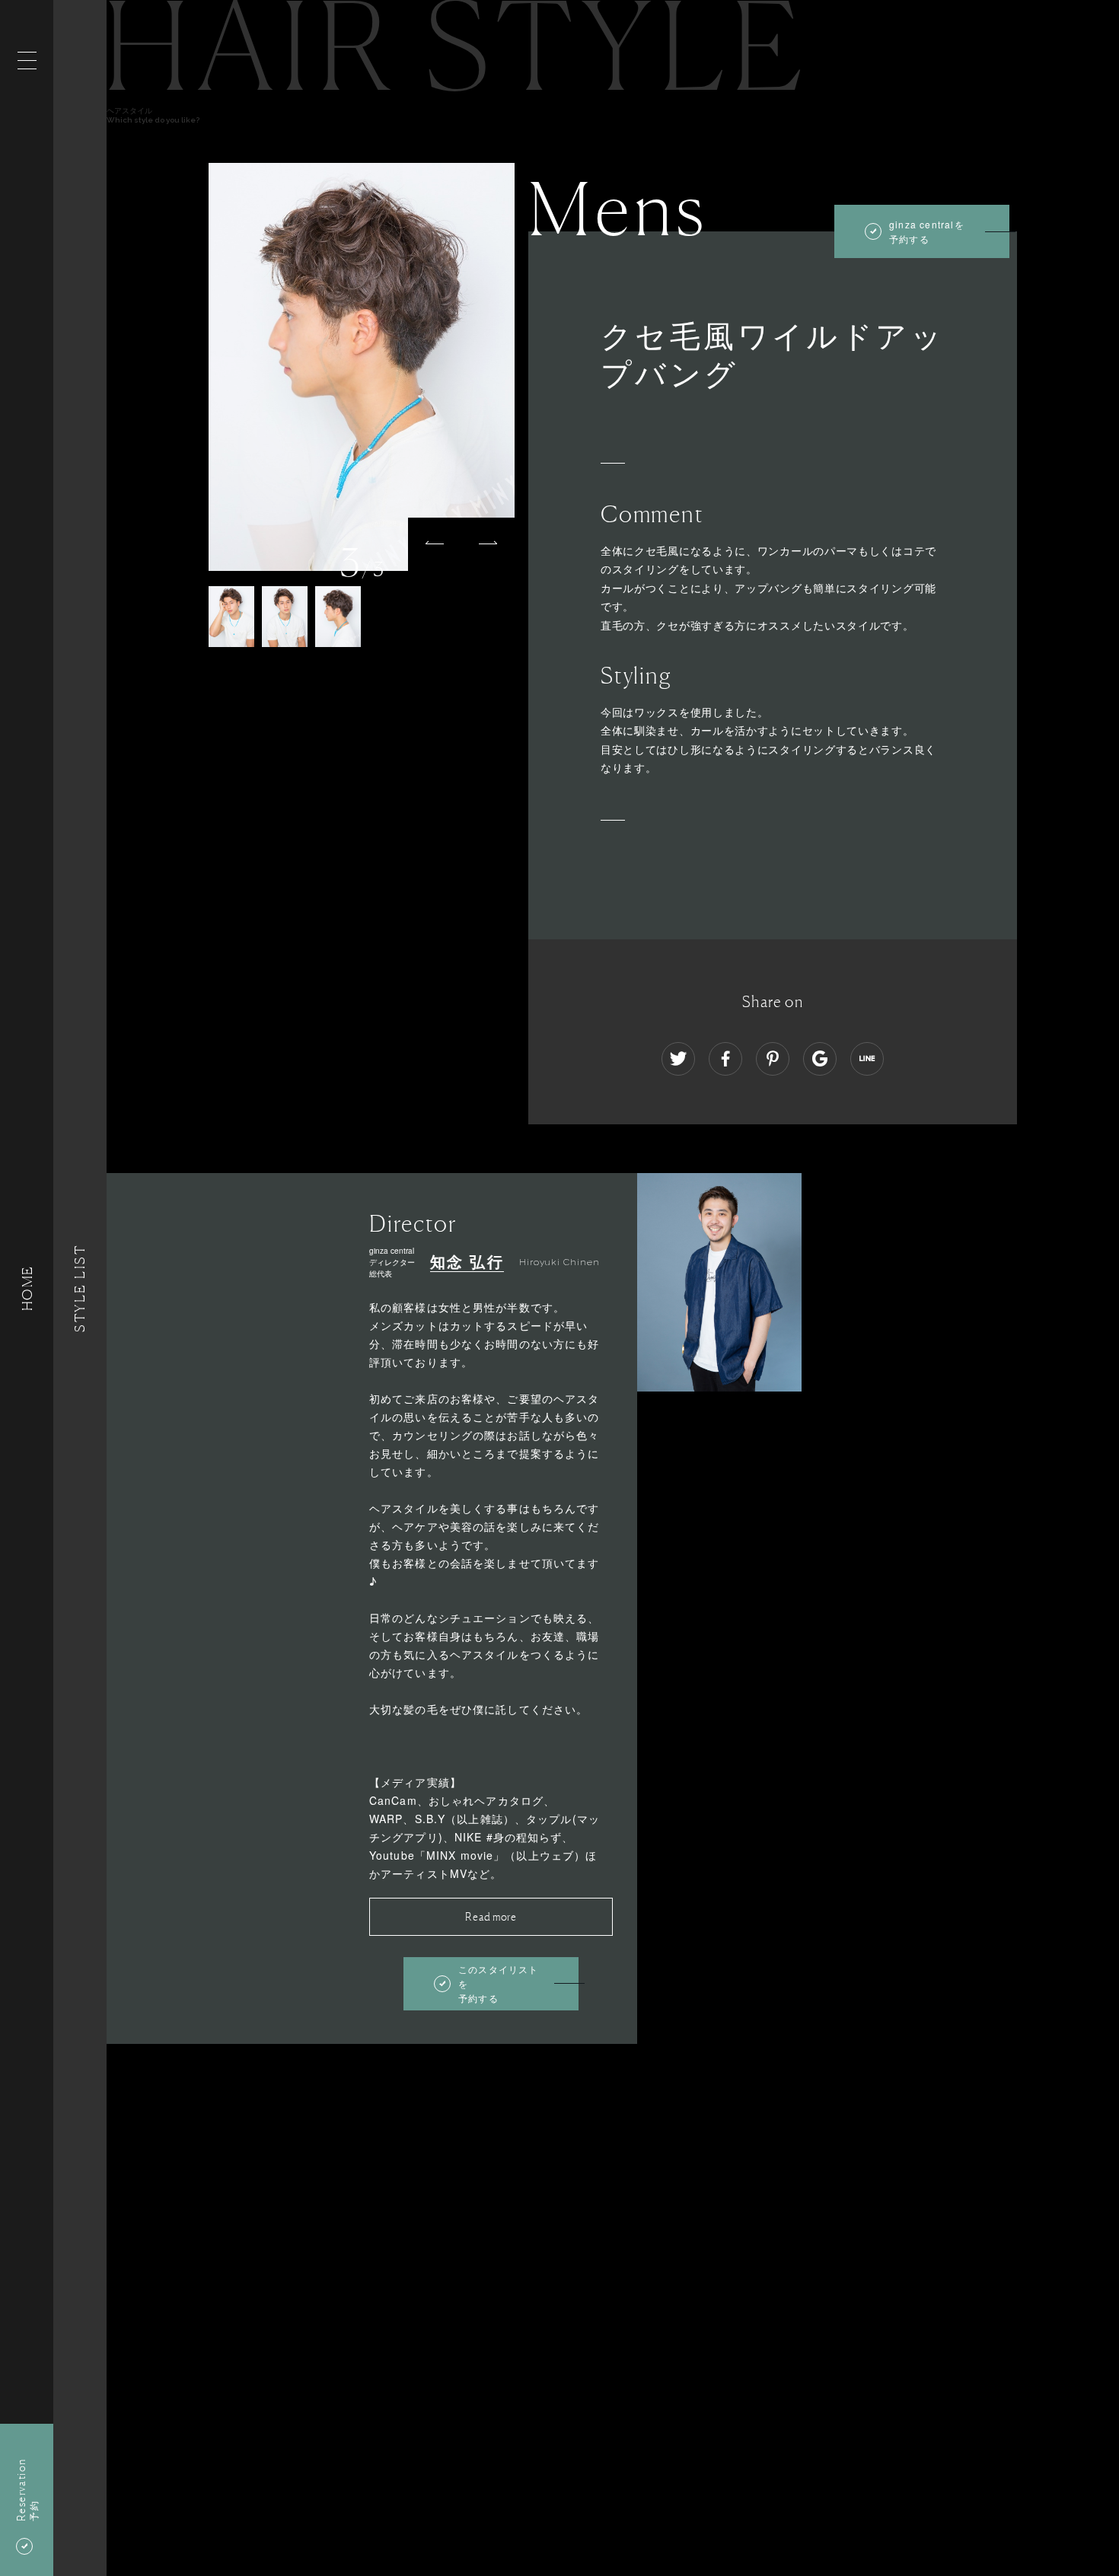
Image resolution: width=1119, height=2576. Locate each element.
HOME (27, 1288)
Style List (80, 1288)
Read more (491, 1916)
